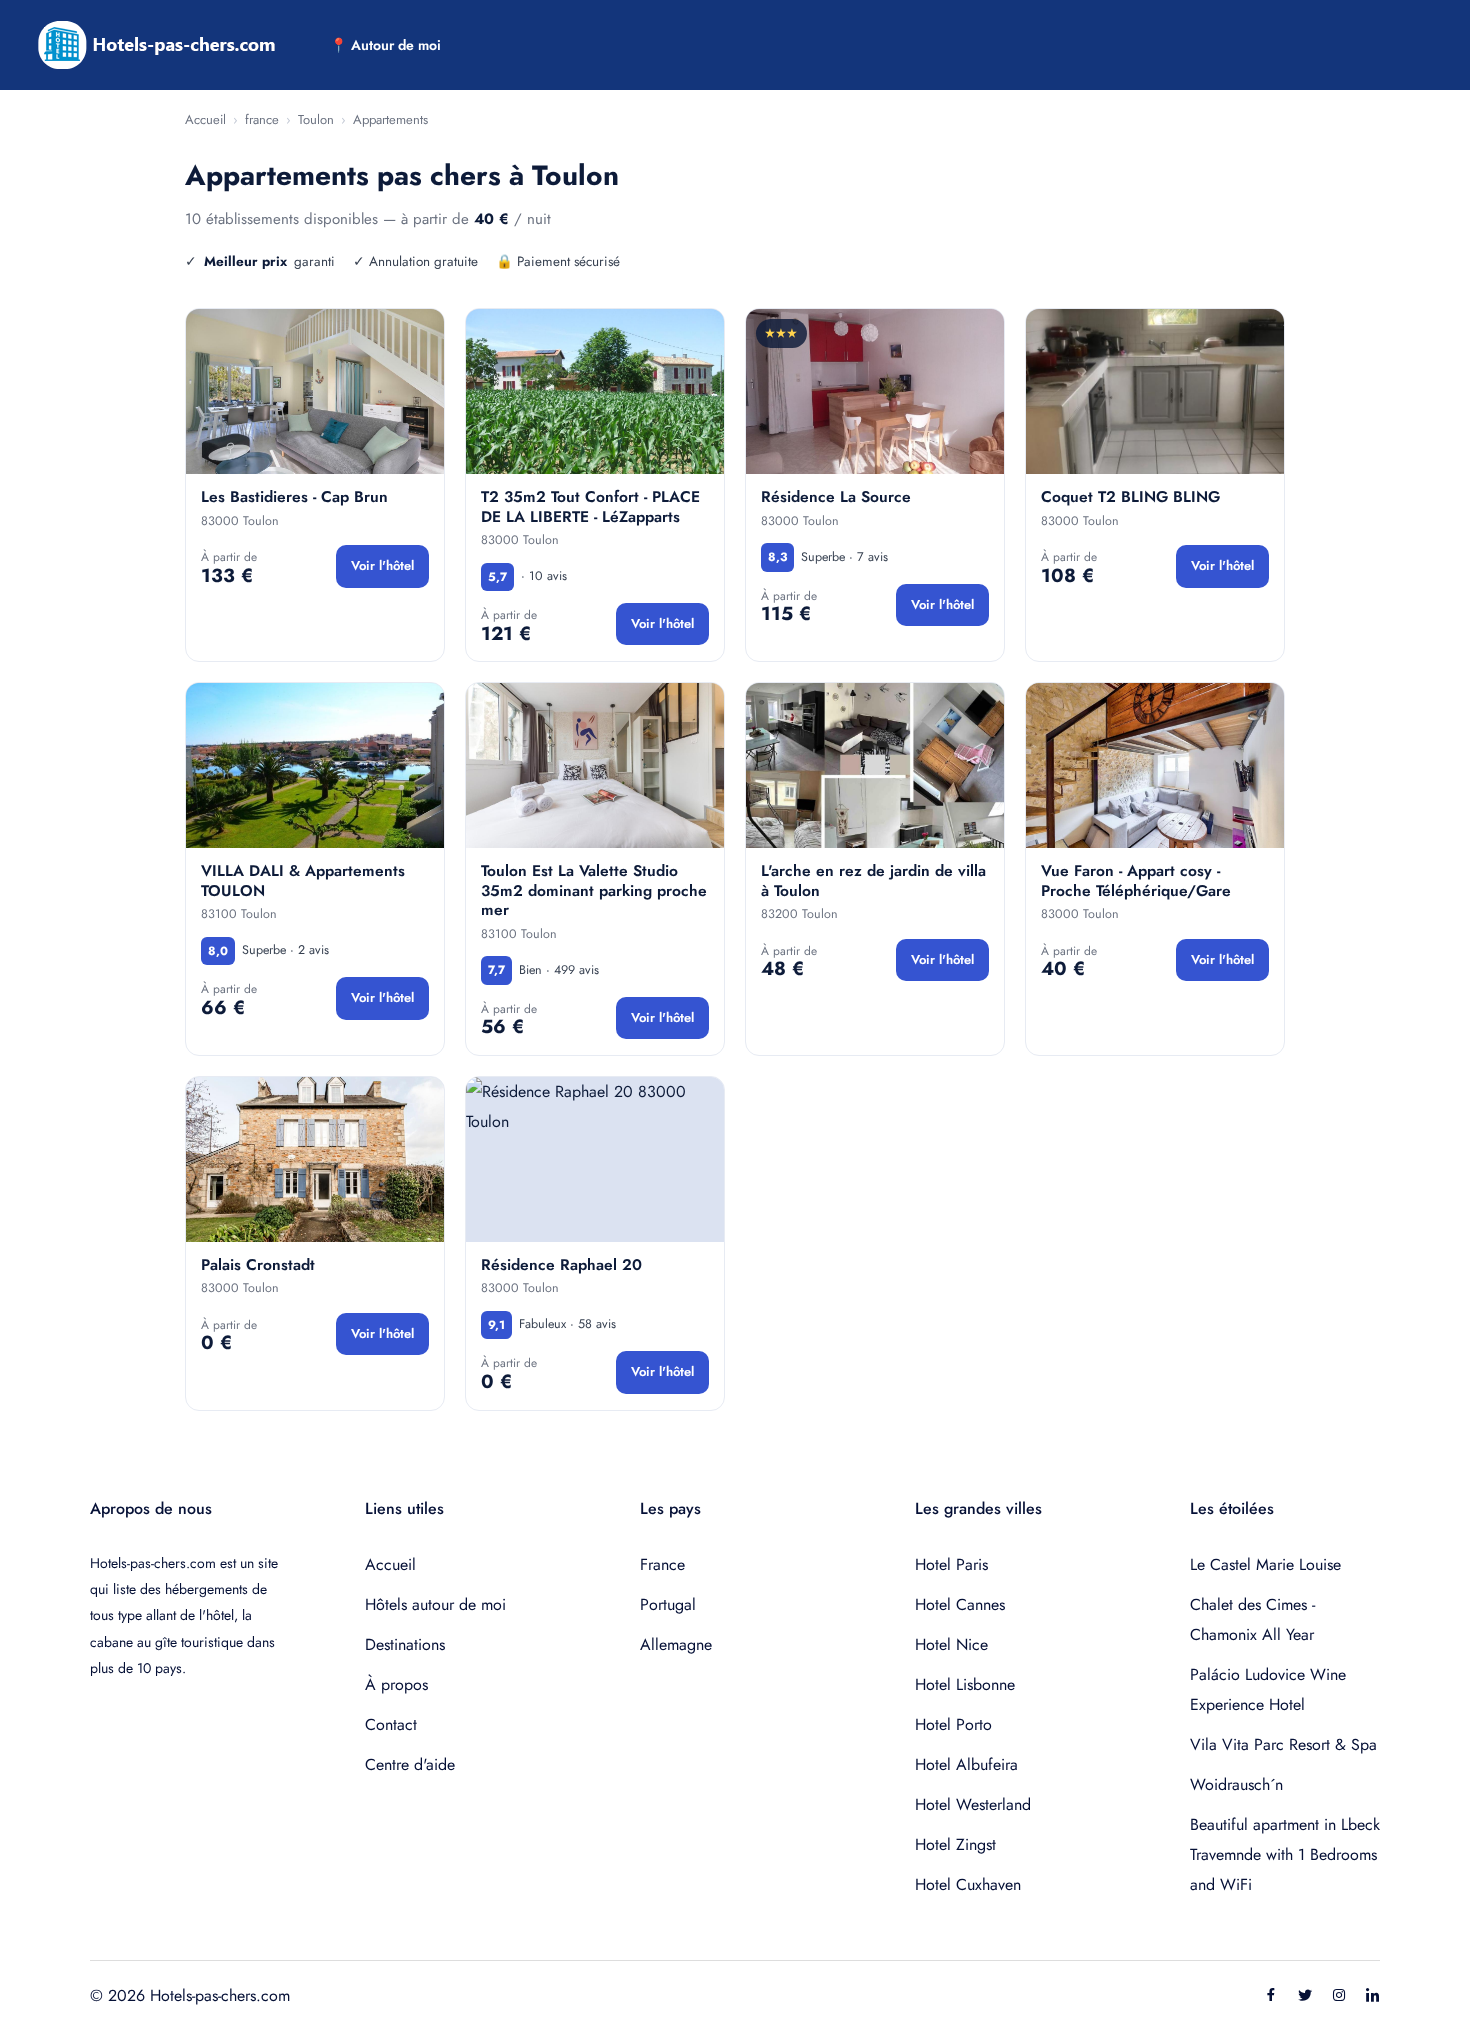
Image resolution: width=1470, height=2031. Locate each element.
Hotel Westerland (973, 1804)
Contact (391, 1724)
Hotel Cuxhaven (968, 1884)
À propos (396, 1684)
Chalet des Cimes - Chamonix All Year (1252, 1619)
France (662, 1564)
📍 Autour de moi (385, 45)
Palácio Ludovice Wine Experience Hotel (1268, 1689)
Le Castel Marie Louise (1265, 1564)
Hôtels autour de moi (435, 1604)
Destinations (405, 1644)
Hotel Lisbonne (965, 1684)
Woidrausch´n (1236, 1784)
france (262, 119)
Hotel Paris (951, 1564)
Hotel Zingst (955, 1844)
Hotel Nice (951, 1644)
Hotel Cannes (960, 1604)
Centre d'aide (410, 1764)
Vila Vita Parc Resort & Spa (1283, 1744)
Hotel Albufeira (966, 1764)
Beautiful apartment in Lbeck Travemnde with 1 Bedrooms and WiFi (1285, 1854)
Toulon (316, 119)
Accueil (205, 119)
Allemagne (676, 1644)
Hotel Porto (953, 1724)
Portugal (668, 1604)
